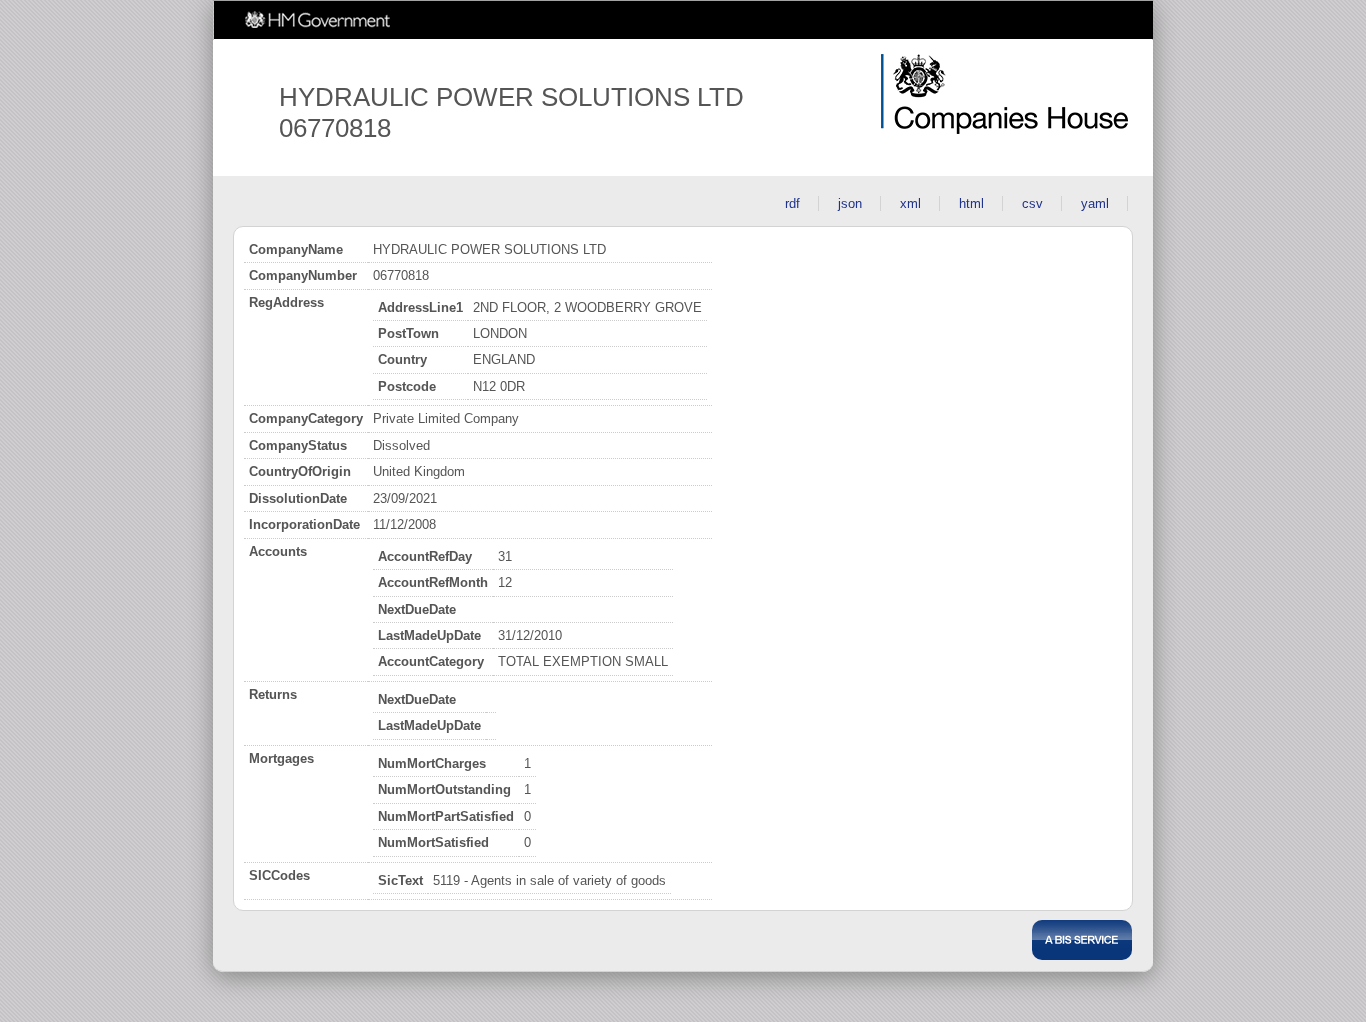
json (850, 203)
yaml (1095, 203)
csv (1032, 203)
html (971, 203)
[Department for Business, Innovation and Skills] (1082, 940)
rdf (792, 203)
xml (910, 203)
